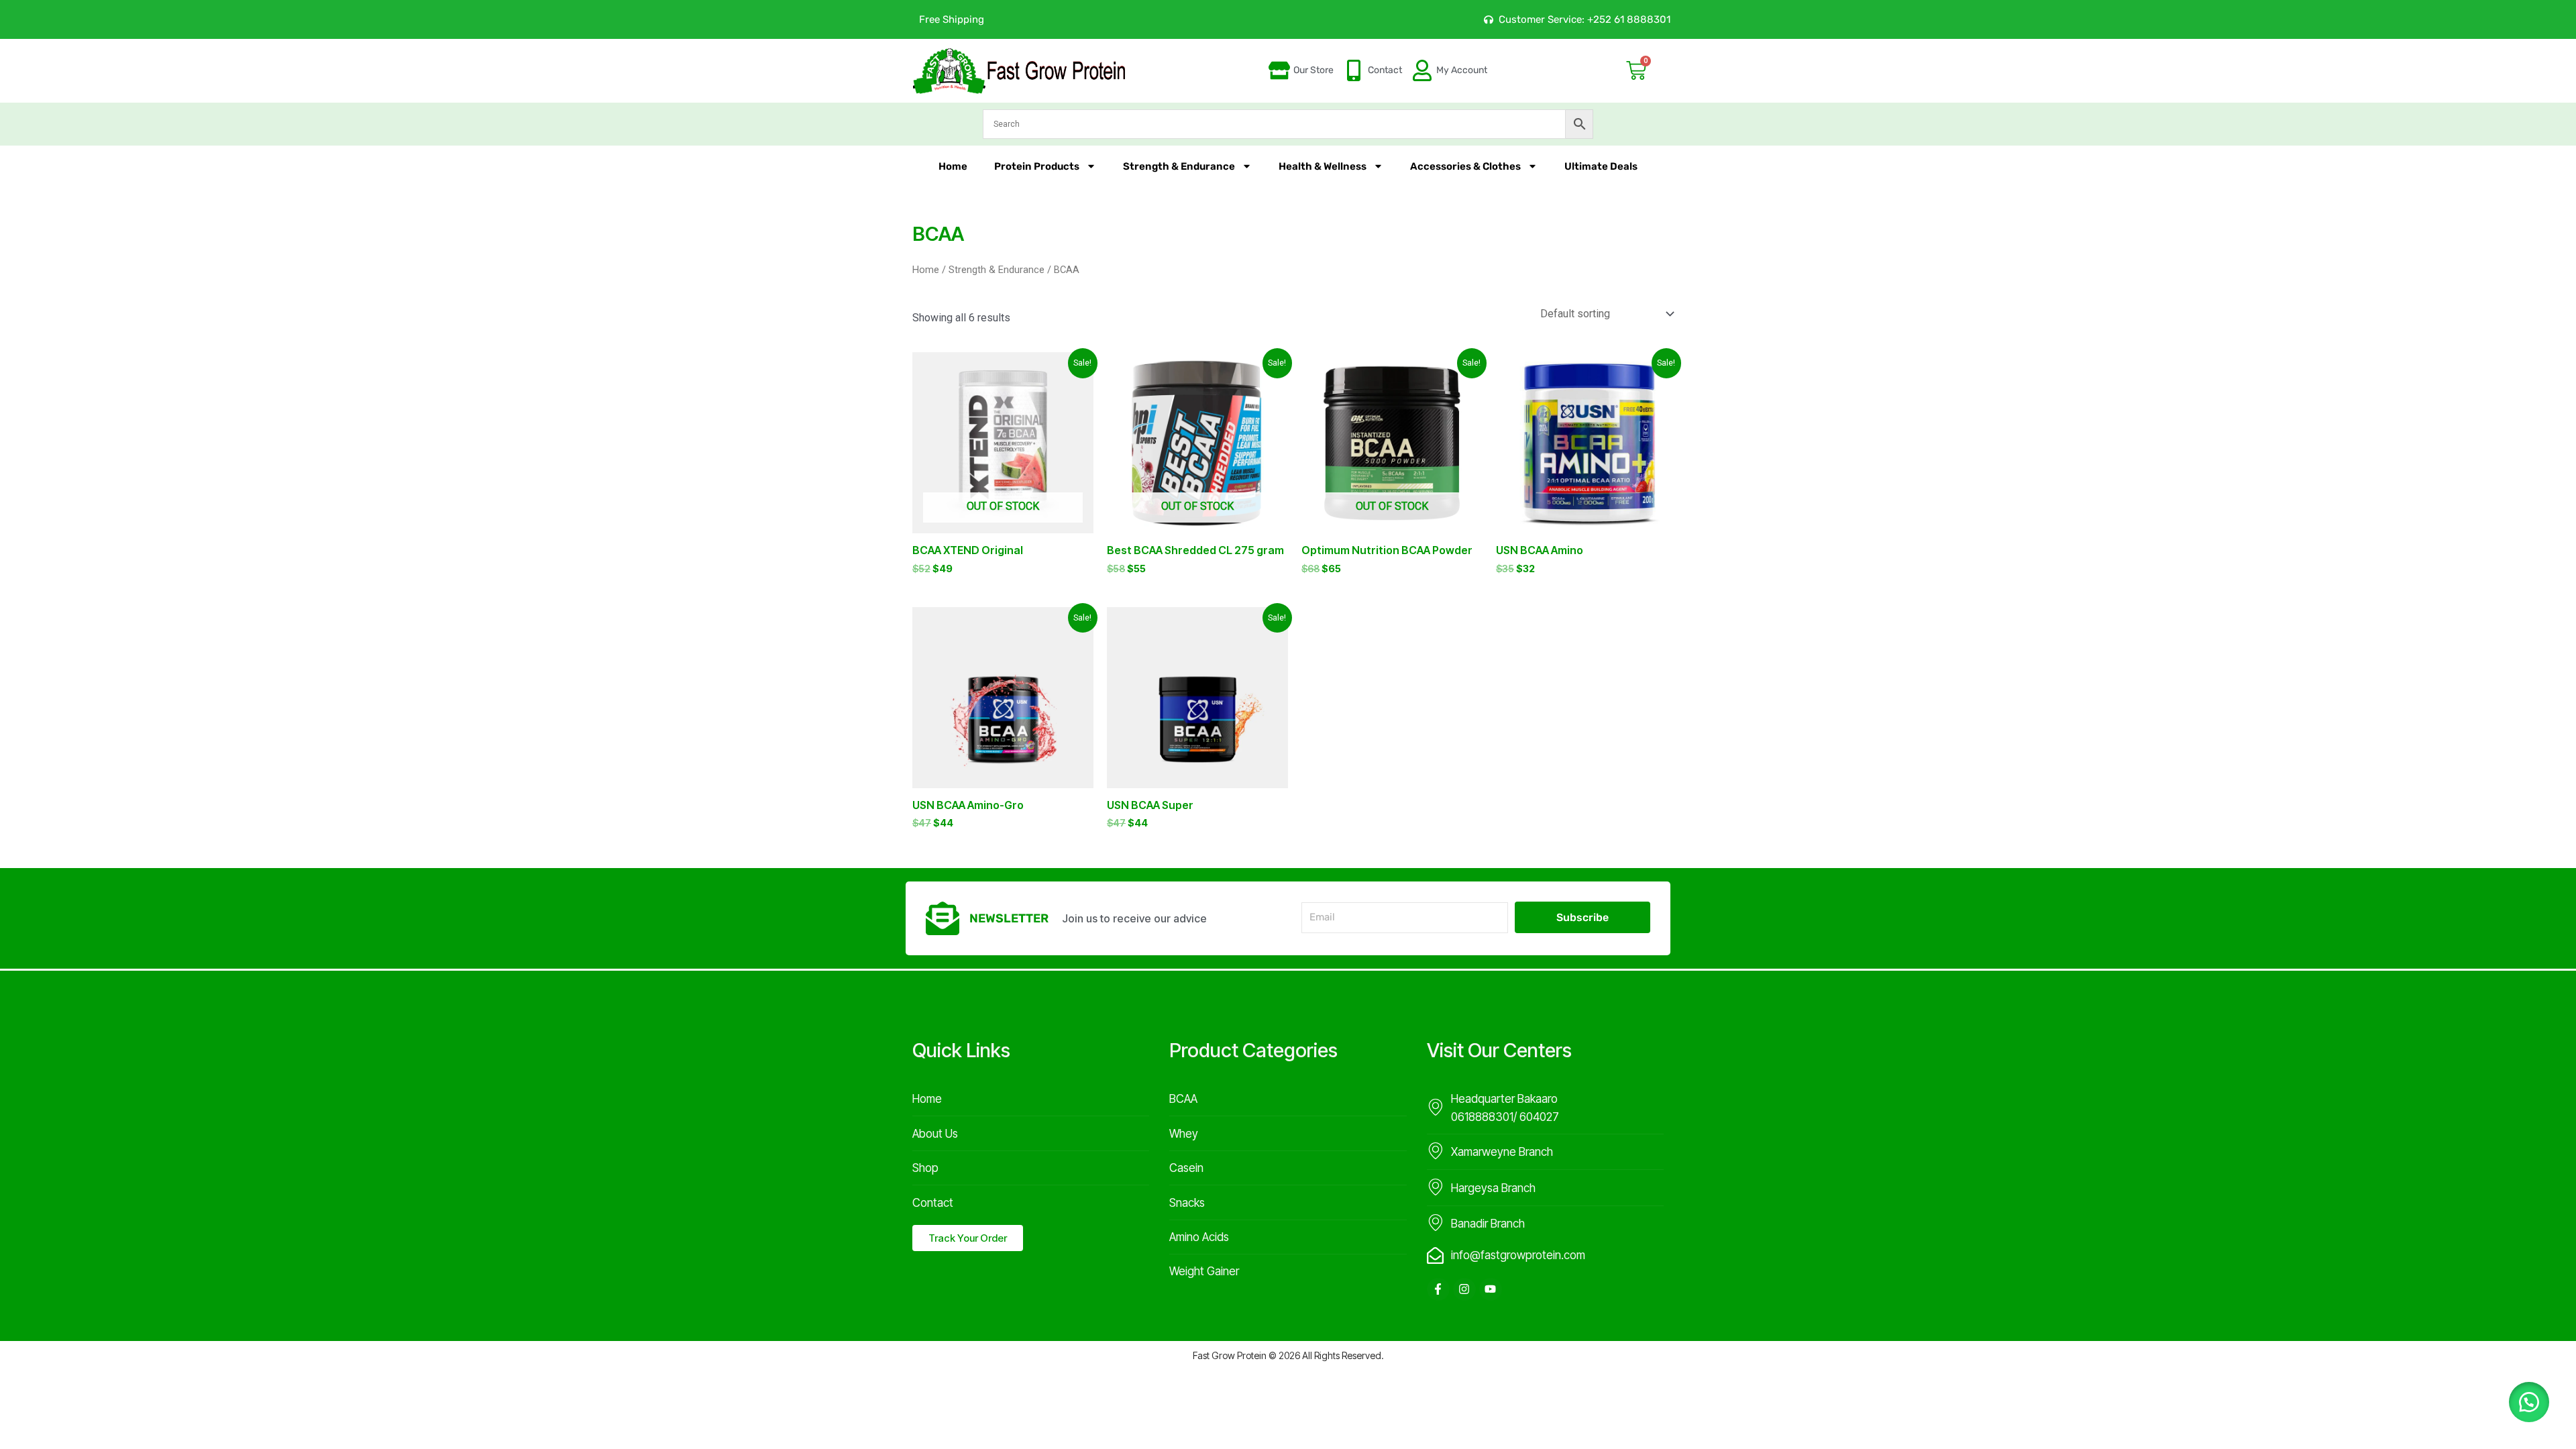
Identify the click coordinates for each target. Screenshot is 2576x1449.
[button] (2529, 1402)
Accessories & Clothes (1465, 166)
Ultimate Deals (1601, 166)
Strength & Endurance (1179, 166)
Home (953, 166)
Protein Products (1037, 166)
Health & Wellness (1323, 166)
